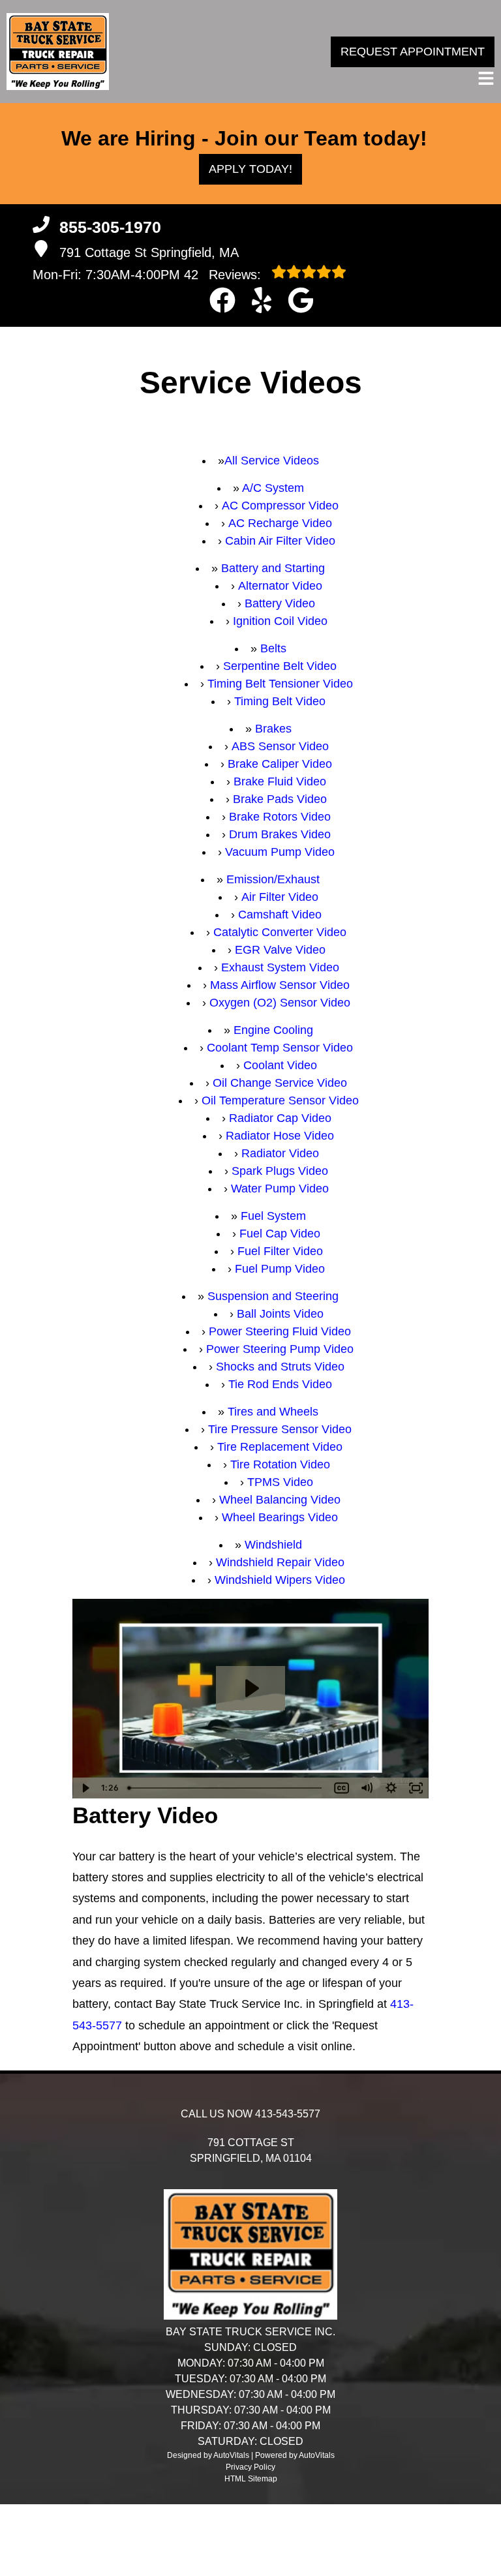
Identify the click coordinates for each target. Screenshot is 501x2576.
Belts (273, 648)
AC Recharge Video (280, 523)
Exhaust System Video (280, 967)
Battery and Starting (273, 568)
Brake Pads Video (280, 799)
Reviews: (224, 275)
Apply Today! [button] (250, 169)
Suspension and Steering (273, 1296)
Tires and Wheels (273, 1412)
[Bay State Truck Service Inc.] (58, 52)
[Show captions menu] (342, 1788)
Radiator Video (280, 1153)
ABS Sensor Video (280, 746)
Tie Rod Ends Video (280, 1384)
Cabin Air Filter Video (280, 541)
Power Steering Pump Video (280, 1349)
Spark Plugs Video (280, 1171)
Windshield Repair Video (280, 1562)
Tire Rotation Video (280, 1464)
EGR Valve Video (280, 950)
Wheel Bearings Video (280, 1517)
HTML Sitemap (251, 2479)
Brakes (273, 729)
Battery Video (280, 603)
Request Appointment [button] (413, 52)
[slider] (226, 1788)
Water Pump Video (280, 1189)
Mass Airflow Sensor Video (280, 985)
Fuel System (273, 1216)
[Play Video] (85, 1788)
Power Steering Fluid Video (280, 1331)
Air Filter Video (280, 897)
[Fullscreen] (416, 1788)
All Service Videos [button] (272, 461)
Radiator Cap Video (280, 1118)
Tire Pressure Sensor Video (280, 1429)
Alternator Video (280, 586)
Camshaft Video (280, 915)
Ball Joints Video (280, 1314)
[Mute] (367, 1788)
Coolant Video (280, 1065)
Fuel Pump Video (280, 1269)
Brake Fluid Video (280, 781)
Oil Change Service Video (280, 1083)
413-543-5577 (288, 2114)
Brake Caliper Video (280, 764)
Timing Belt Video (280, 701)
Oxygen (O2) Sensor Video (280, 1003)
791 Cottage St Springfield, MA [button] (149, 252)
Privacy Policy (250, 2467)
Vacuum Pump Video (280, 852)
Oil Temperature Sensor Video (280, 1100)
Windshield (273, 1545)
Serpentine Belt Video (280, 666)
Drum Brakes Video (280, 834)
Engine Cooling (273, 1030)
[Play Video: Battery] (250, 1688)
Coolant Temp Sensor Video (280, 1048)
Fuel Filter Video (280, 1251)
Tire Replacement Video (280, 1447)
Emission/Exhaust (273, 879)
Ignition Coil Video (280, 621)
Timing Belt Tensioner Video (280, 684)
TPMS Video (280, 1482)
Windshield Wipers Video (280, 1580)
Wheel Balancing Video (280, 1500)
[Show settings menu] (391, 1788)
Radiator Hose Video (280, 1136)
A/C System (273, 488)
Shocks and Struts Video (280, 1367)
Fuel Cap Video (280, 1234)
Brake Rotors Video (280, 817)
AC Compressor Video (280, 506)
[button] (222, 300)
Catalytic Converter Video (280, 932)
